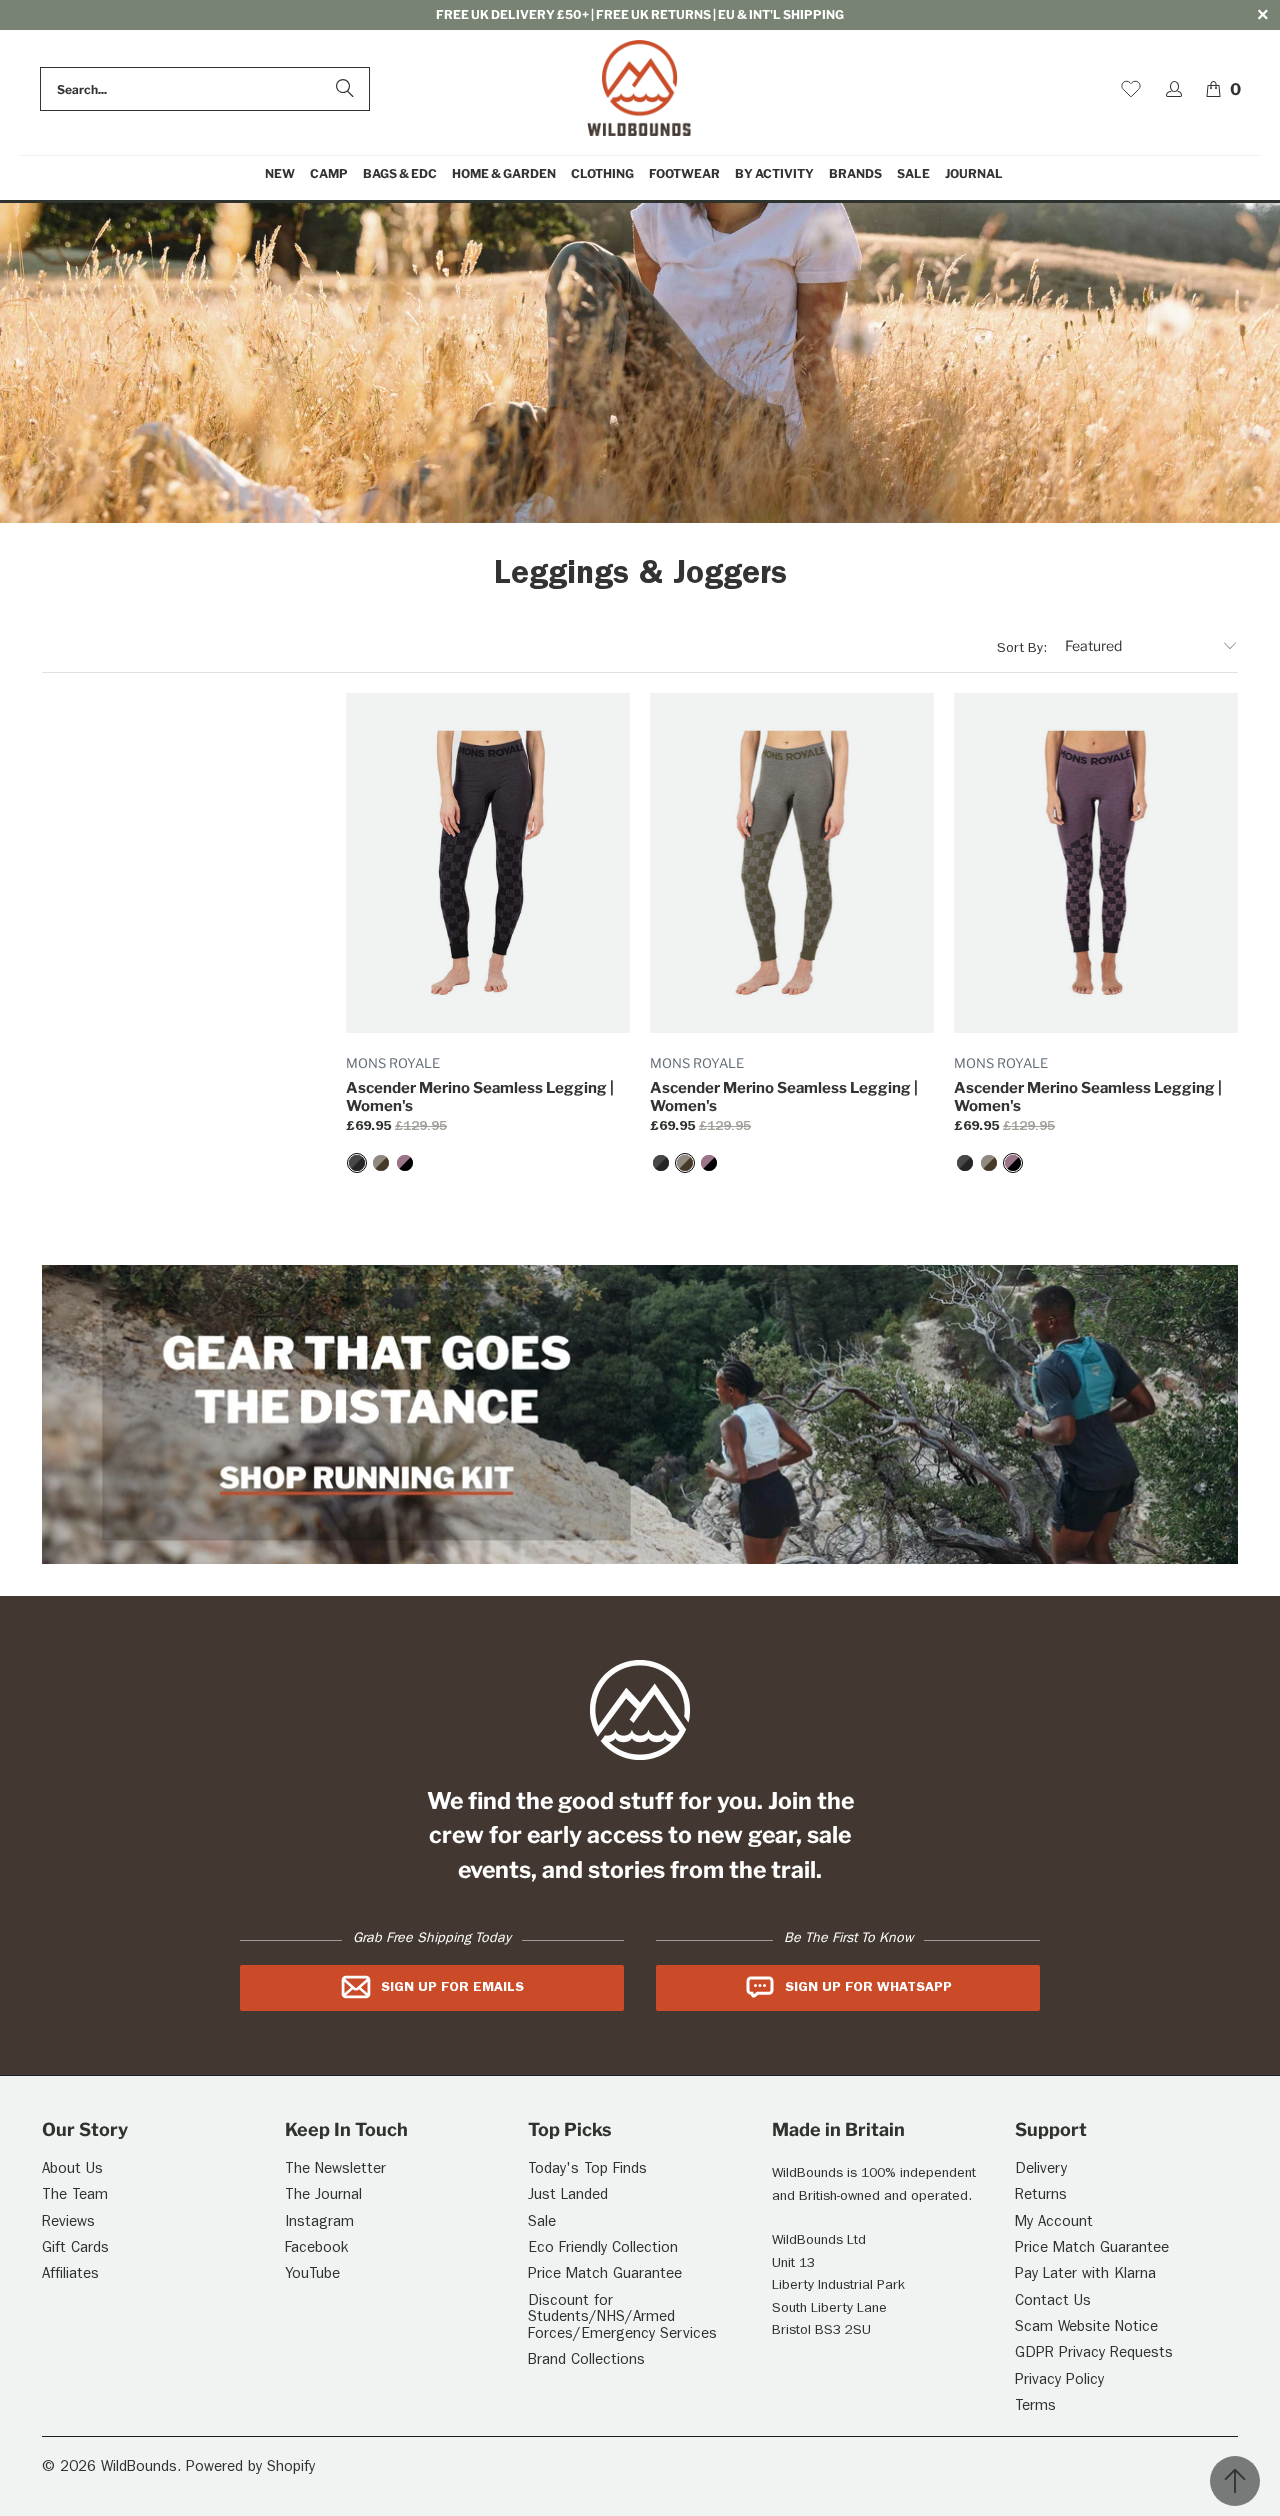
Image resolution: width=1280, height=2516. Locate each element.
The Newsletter (335, 2170)
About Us (72, 2170)
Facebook (316, 2249)
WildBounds (139, 2468)
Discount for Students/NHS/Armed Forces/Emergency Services (622, 2319)
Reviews (68, 2223)
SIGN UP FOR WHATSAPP (868, 1988)
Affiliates (70, 2275)
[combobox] (205, 89)
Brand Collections (586, 2361)
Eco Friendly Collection (603, 2249)
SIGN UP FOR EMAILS (452, 1988)
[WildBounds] (639, 89)
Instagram (319, 2223)
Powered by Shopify (250, 2468)
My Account (1054, 2223)
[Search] (345, 89)
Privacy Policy (1059, 2381)
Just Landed (568, 2196)
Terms (1035, 2407)
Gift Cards (75, 2249)
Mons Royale (393, 1063)
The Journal (323, 2196)
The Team (75, 2196)
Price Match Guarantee (605, 2275)
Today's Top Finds (587, 2170)
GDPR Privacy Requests (1094, 2354)
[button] (329, 174)
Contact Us (1053, 2302)
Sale (542, 2223)
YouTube (312, 2275)
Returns (1041, 2196)
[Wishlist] (1131, 89)
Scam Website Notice (1086, 2328)
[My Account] (1174, 89)
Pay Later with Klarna (1085, 2275)
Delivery (1041, 2170)
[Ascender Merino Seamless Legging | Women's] (357, 1163)
